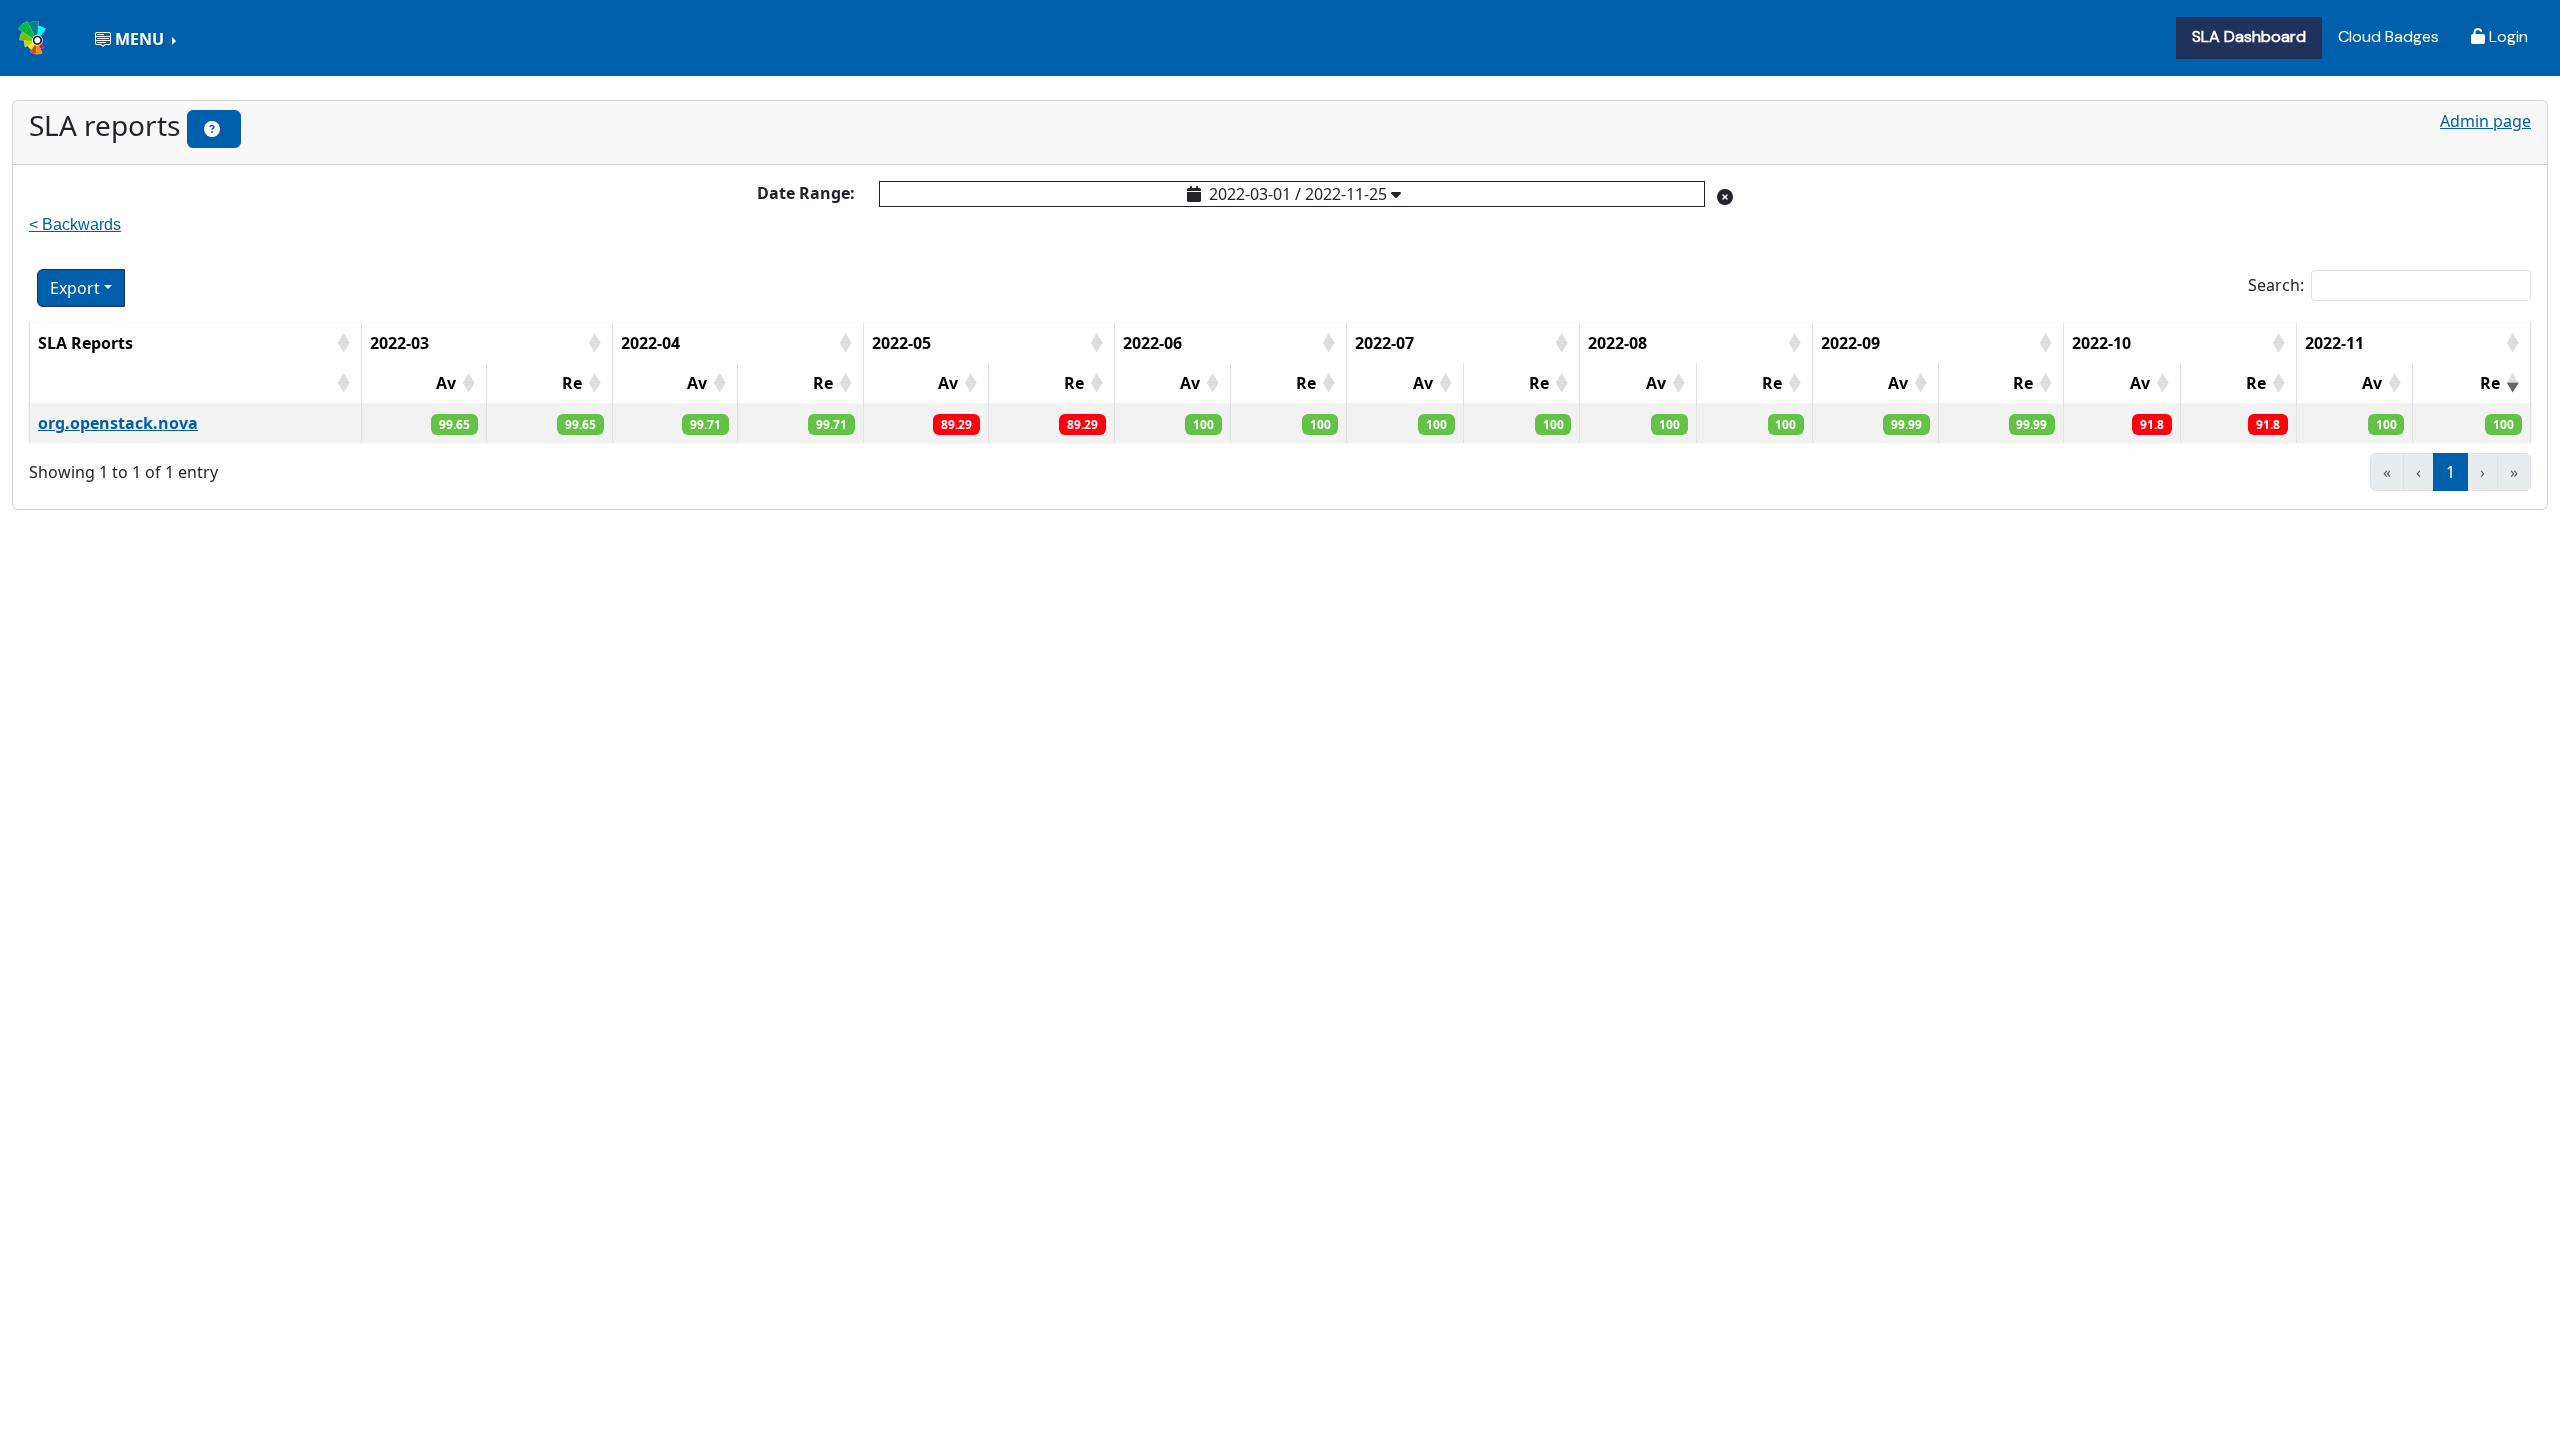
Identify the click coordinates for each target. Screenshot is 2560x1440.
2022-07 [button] (1384, 343)
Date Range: (806, 193)
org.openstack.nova (118, 423)
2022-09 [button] (1850, 343)
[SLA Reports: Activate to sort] (195, 383)
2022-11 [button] (2334, 343)
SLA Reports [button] (85, 343)
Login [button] (2506, 36)
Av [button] (446, 383)
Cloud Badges (2388, 36)
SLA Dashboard (2249, 36)
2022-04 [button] (650, 343)
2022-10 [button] (2101, 343)
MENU (139, 39)
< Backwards (75, 224)
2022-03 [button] (399, 343)
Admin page (2485, 121)
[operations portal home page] (34, 35)
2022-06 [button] (1152, 343)
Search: (2276, 285)
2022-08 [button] (1617, 343)
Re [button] (572, 383)
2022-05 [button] (901, 343)
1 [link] (2450, 472)
